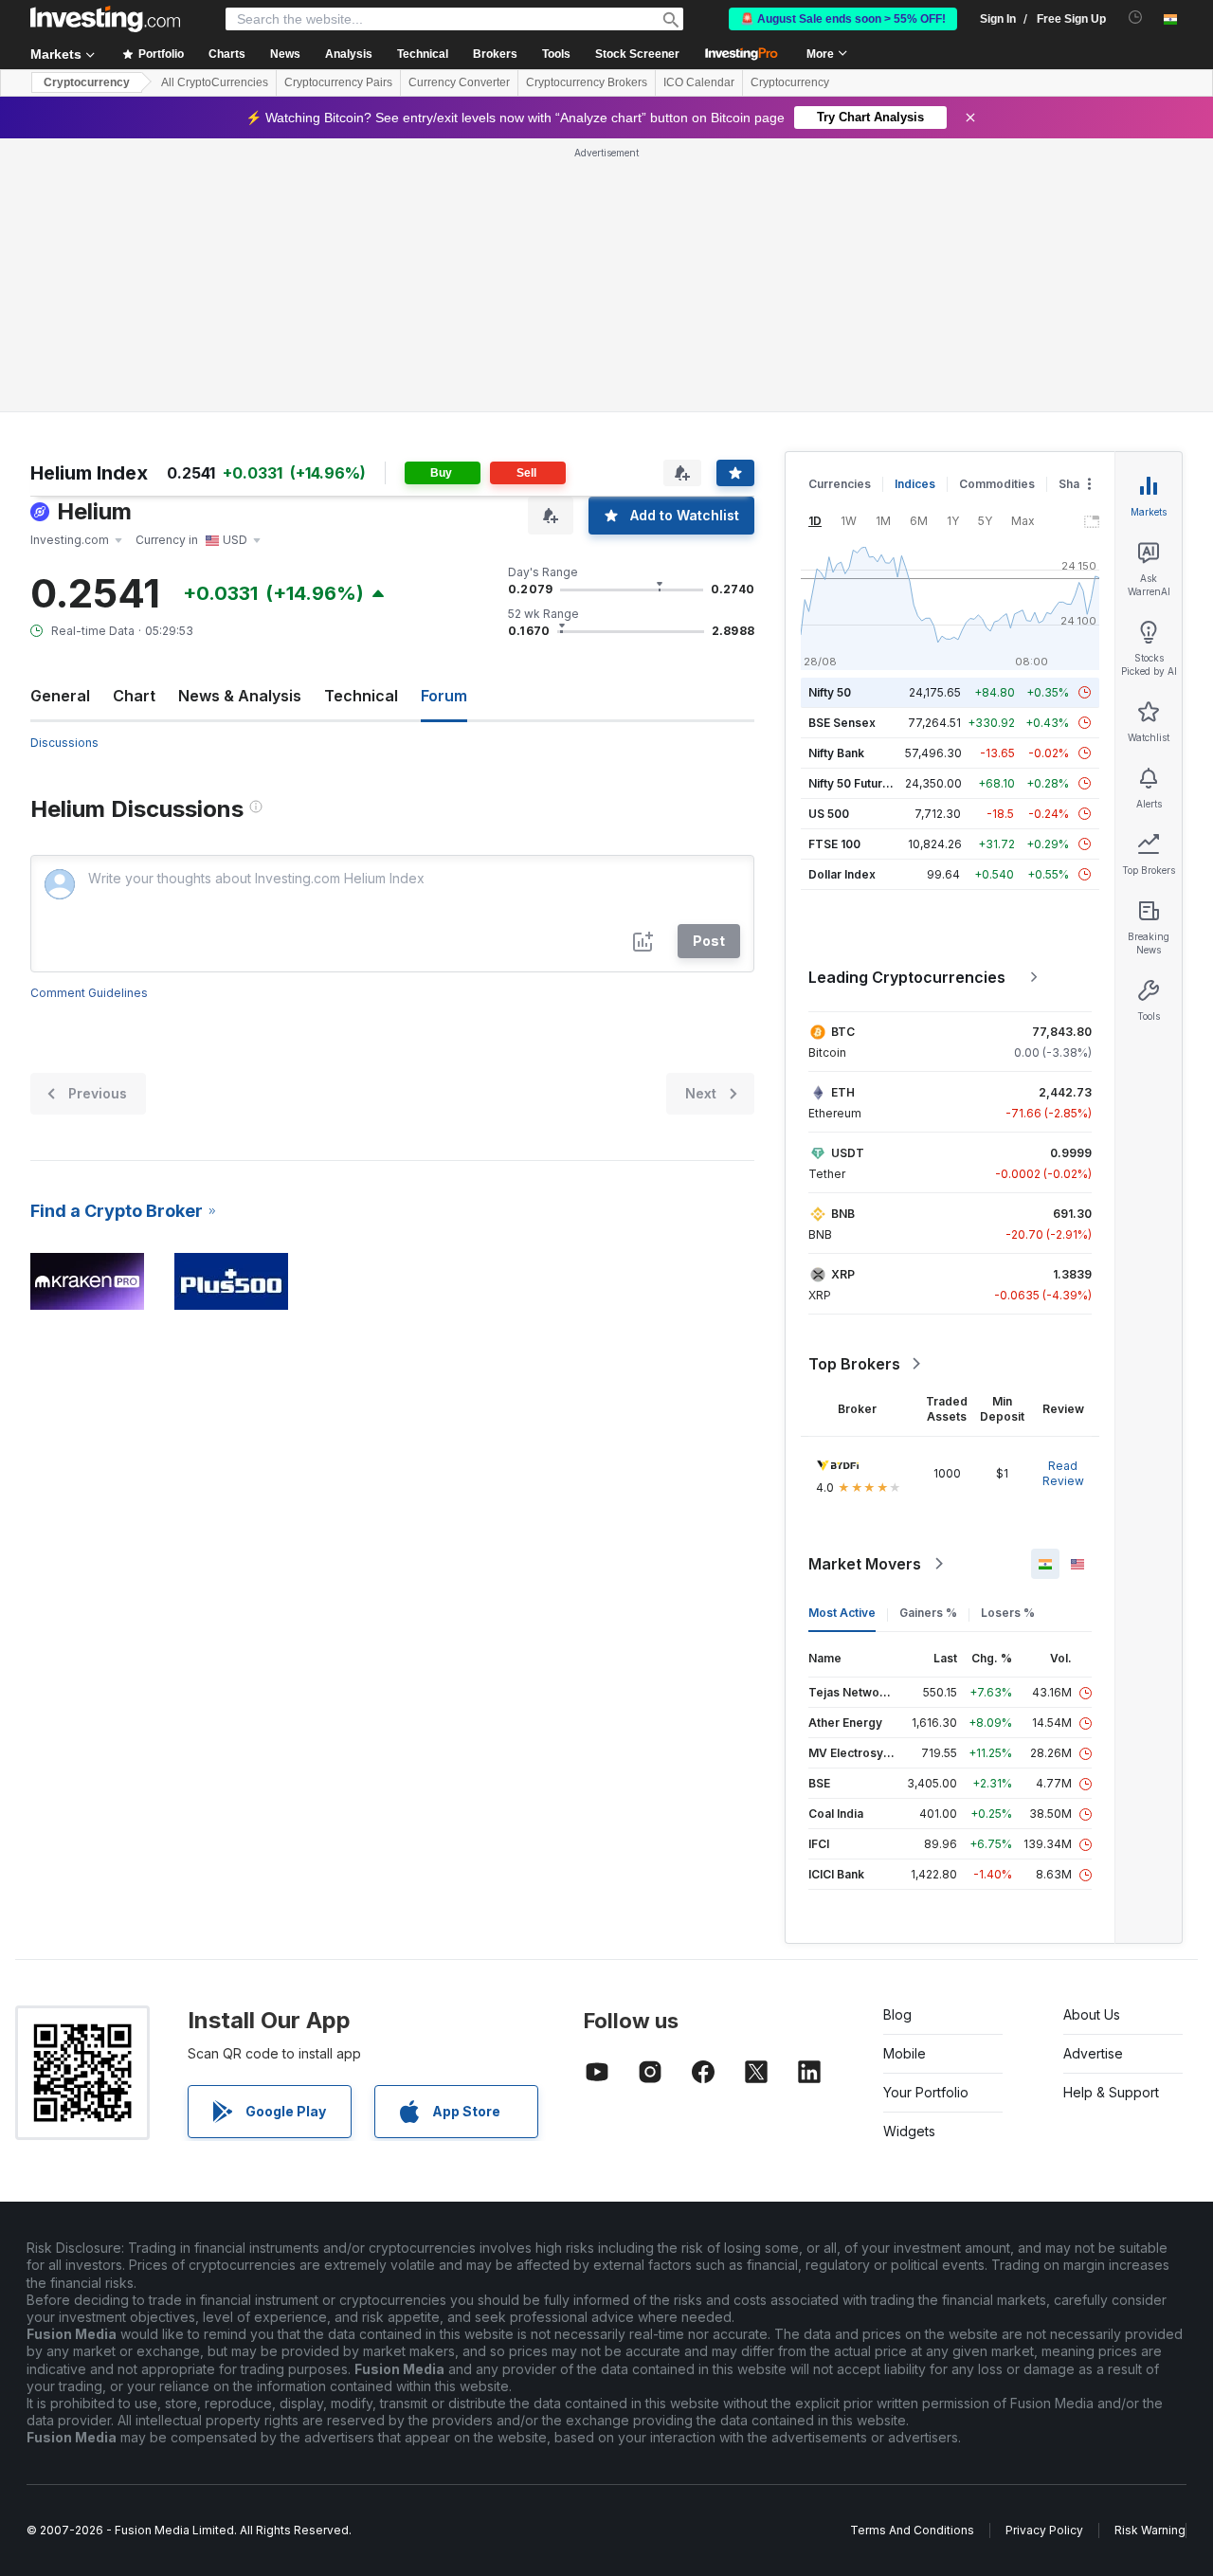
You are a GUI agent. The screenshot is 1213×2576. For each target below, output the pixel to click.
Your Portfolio (926, 2092)
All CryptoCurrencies (215, 82)
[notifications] (1136, 18)
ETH (843, 1092)
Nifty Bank (836, 753)
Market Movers (865, 1564)
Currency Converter (459, 82)
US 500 (829, 814)
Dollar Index (842, 874)
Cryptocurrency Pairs (338, 82)
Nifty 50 (830, 692)
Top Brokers (854, 1364)
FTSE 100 (834, 844)
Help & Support (1111, 2092)
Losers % (1008, 1613)
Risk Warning (1150, 2530)
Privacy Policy (1044, 2530)
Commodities (997, 484)
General (60, 696)
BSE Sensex (842, 723)
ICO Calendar (699, 82)
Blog (897, 2014)
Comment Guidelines (89, 993)
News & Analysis (240, 696)
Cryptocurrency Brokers (587, 82)
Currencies (840, 484)
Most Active (842, 1613)
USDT (848, 1153)
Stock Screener (637, 54)
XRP (843, 1274)
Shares (1078, 484)
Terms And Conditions (912, 2530)
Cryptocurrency (87, 82)
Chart (134, 696)
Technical (361, 696)
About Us (1092, 2014)
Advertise (1093, 2053)
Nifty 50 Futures (852, 783)
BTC (843, 1032)
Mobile (905, 2053)
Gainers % (928, 1613)
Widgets (909, 2131)
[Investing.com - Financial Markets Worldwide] (105, 19)
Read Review (1063, 1473)
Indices (915, 484)
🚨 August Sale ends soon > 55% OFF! (843, 19)
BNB (843, 1214)
